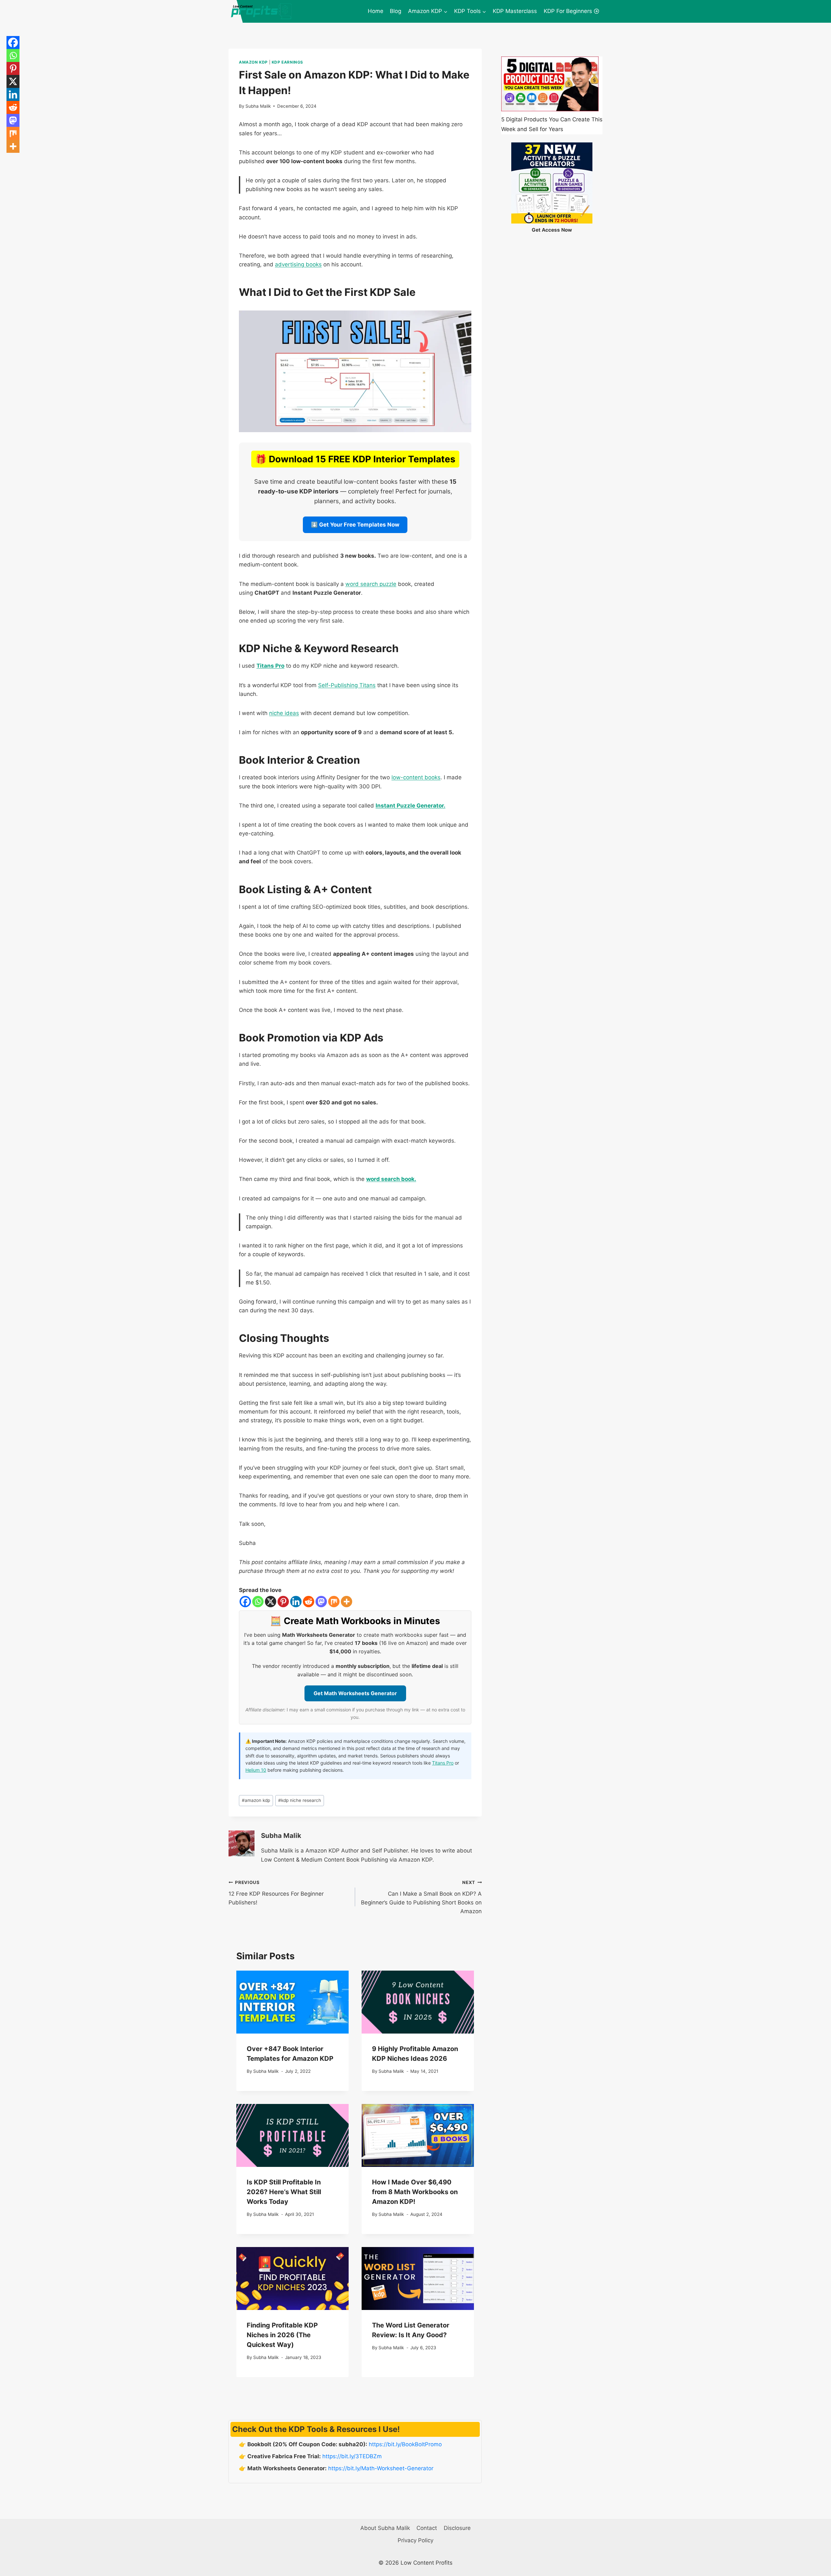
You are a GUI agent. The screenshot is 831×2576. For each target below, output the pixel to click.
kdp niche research (300, 1800)
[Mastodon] (321, 1602)
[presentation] (292, 2002)
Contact (427, 2528)
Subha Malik (258, 106)
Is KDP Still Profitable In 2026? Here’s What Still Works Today (284, 2192)
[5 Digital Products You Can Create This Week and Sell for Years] (550, 84)
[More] (347, 1602)
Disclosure (457, 2528)
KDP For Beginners (568, 11)
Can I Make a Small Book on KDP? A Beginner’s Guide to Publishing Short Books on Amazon (421, 1897)
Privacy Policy (415, 2540)
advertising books (298, 264)
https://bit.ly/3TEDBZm (352, 2456)
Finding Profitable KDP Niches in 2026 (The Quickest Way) (282, 2335)
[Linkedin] (296, 1602)
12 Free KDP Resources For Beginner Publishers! (276, 1893)
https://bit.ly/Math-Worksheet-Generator (381, 2468)
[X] (271, 1602)
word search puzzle (371, 584)
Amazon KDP (253, 62)
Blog (396, 11)
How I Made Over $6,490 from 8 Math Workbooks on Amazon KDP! (415, 2192)
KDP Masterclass (515, 11)
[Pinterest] (283, 1602)
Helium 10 (256, 1770)
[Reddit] (309, 1602)
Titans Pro (443, 1763)
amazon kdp (256, 1800)
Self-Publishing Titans (347, 685)
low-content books (416, 777)
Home (376, 11)
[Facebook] (245, 1602)
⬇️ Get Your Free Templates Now (355, 525)
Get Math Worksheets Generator (355, 1693)
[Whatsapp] (258, 1602)
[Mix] (334, 1602)
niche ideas (284, 713)
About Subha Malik (385, 2528)
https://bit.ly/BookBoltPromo (405, 2444)
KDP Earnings (287, 62)
